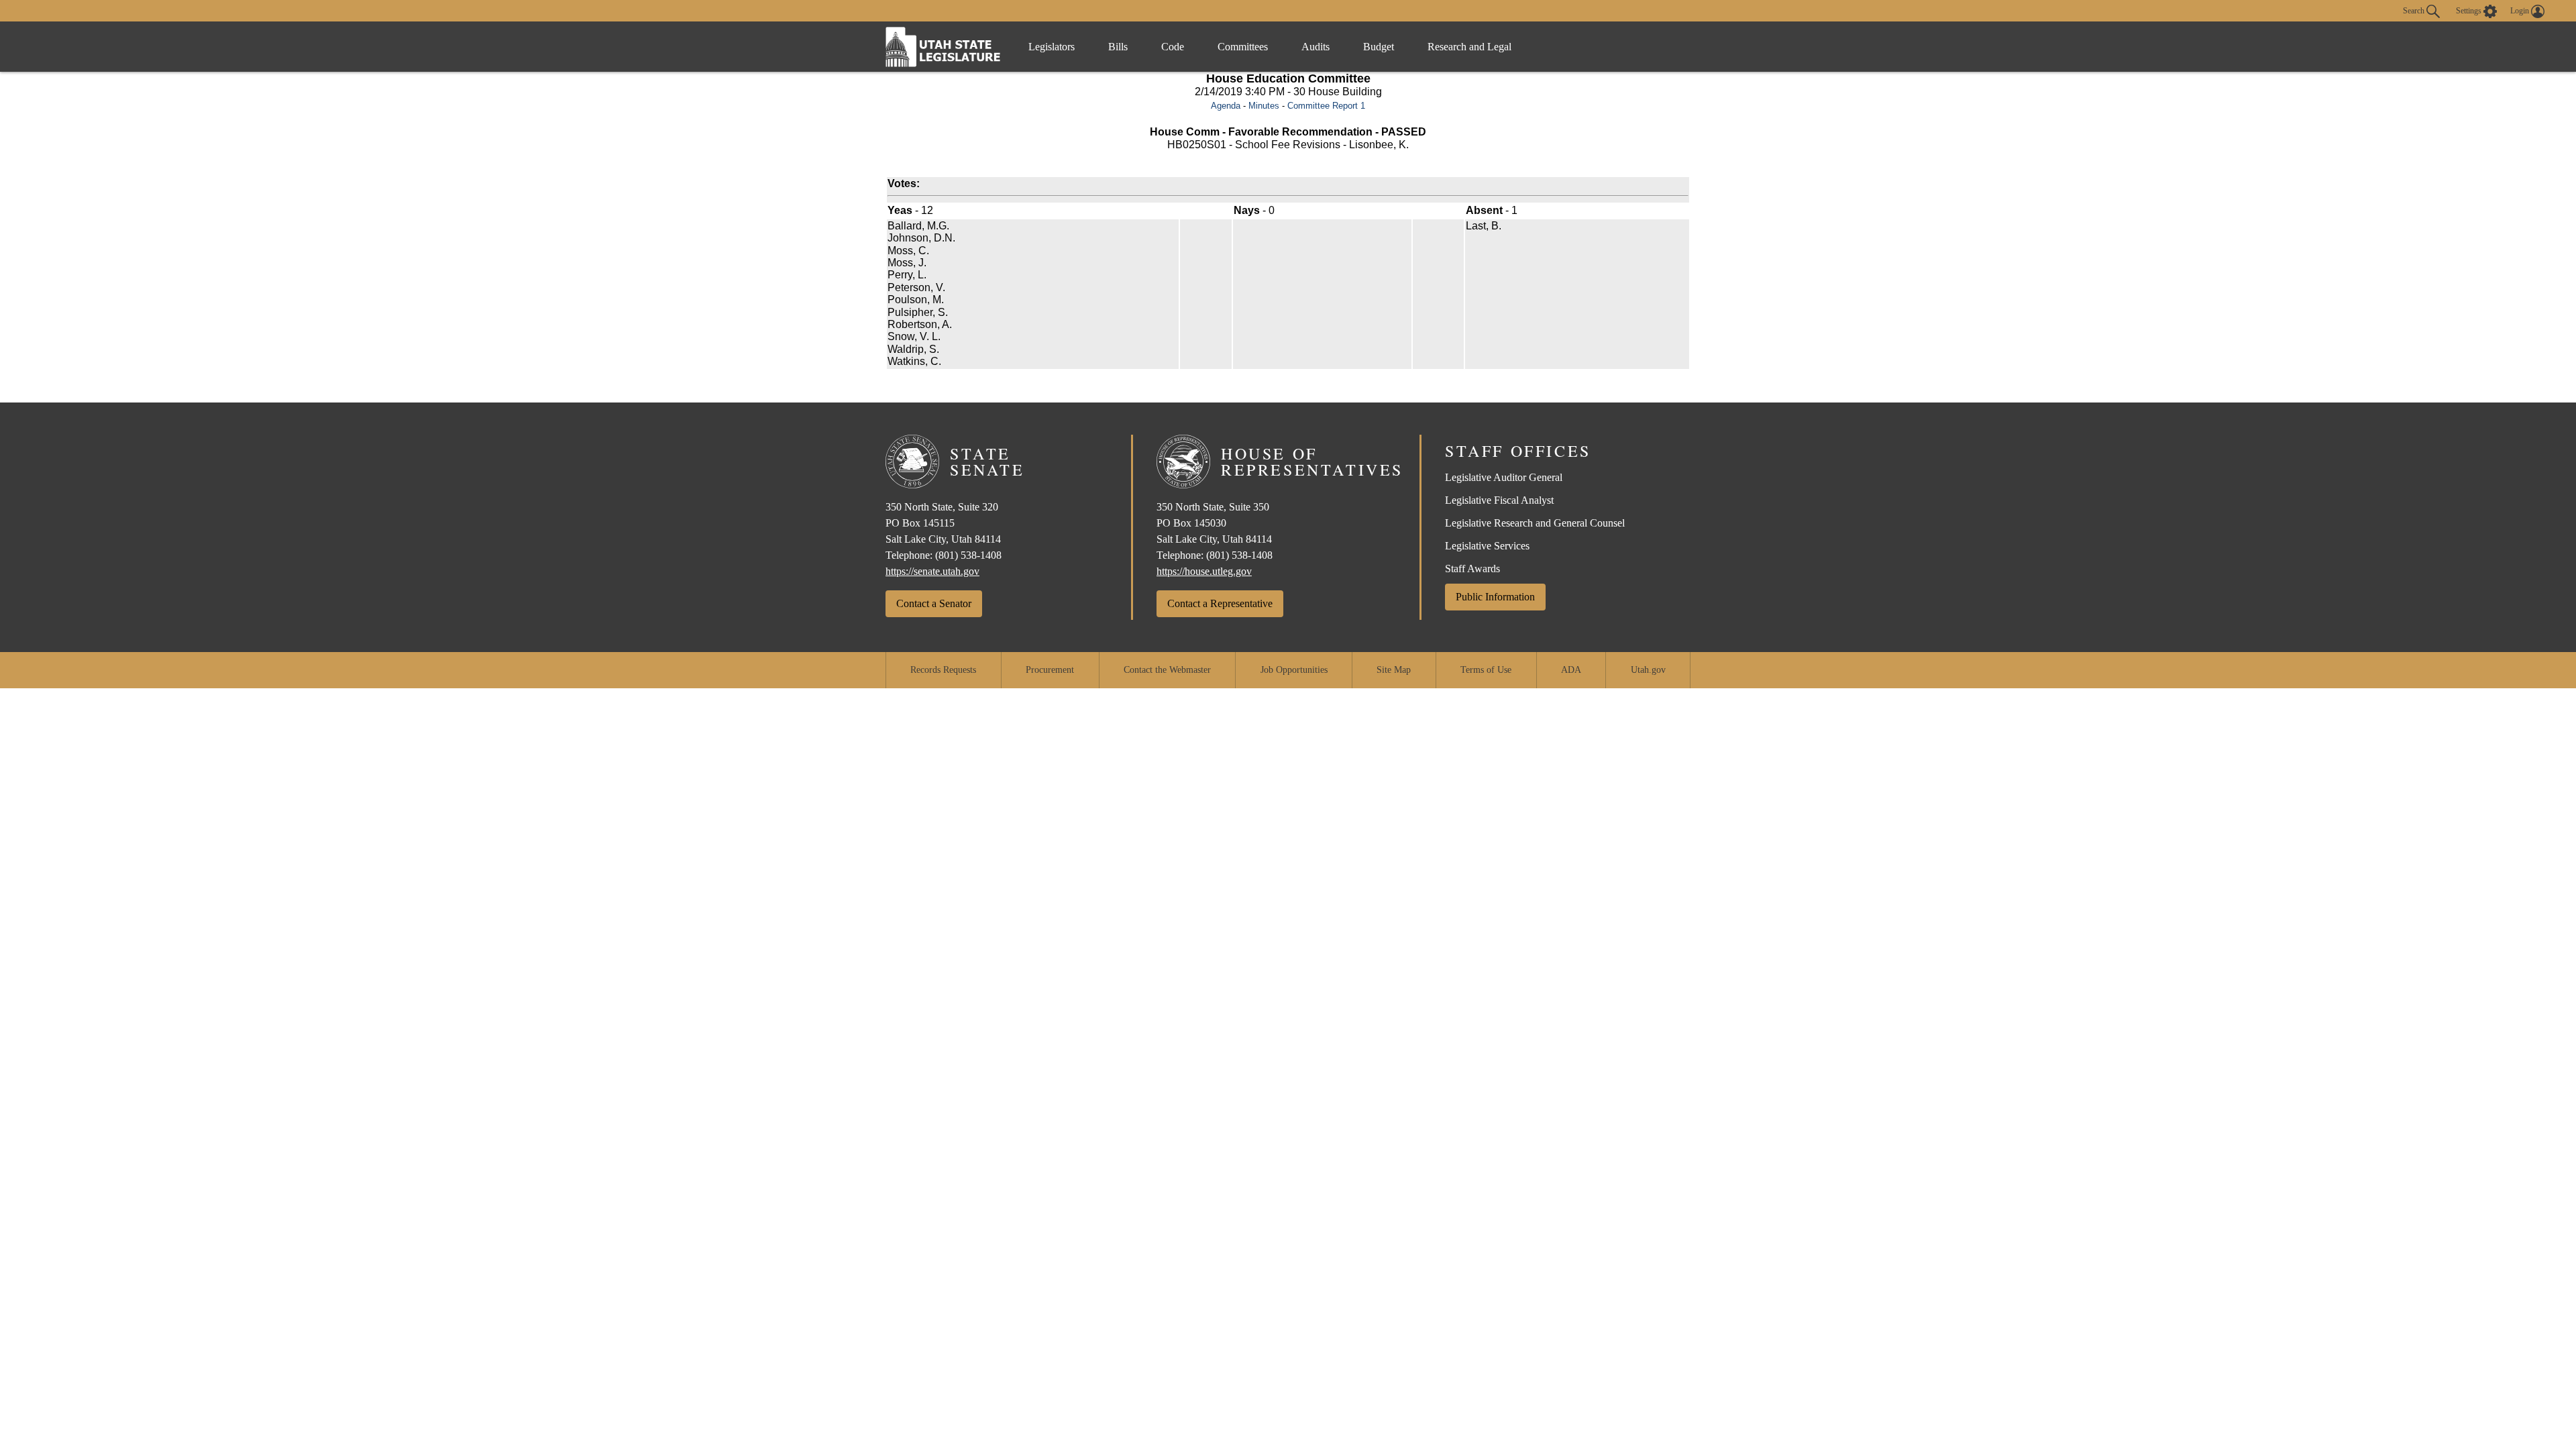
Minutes (1264, 106)
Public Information (1495, 597)
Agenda (1226, 106)
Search (2415, 10)
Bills (1118, 47)
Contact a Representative (1220, 603)
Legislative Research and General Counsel (1535, 523)
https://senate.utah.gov (932, 571)
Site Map (1394, 670)
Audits (1316, 47)
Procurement (1050, 670)
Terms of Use (1486, 670)
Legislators (1052, 47)
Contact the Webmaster (1167, 670)
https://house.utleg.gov (1204, 571)
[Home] (943, 47)
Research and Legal (1469, 47)
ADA (1571, 670)
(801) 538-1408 (968, 555)
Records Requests (943, 670)
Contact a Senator (934, 603)
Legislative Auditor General (1504, 477)
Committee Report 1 (1326, 106)
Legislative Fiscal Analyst (1499, 500)
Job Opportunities (1294, 670)
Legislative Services (1487, 546)
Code (1173, 47)
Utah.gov (1648, 670)
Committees (1243, 47)
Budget (1379, 47)
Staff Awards (1472, 569)
